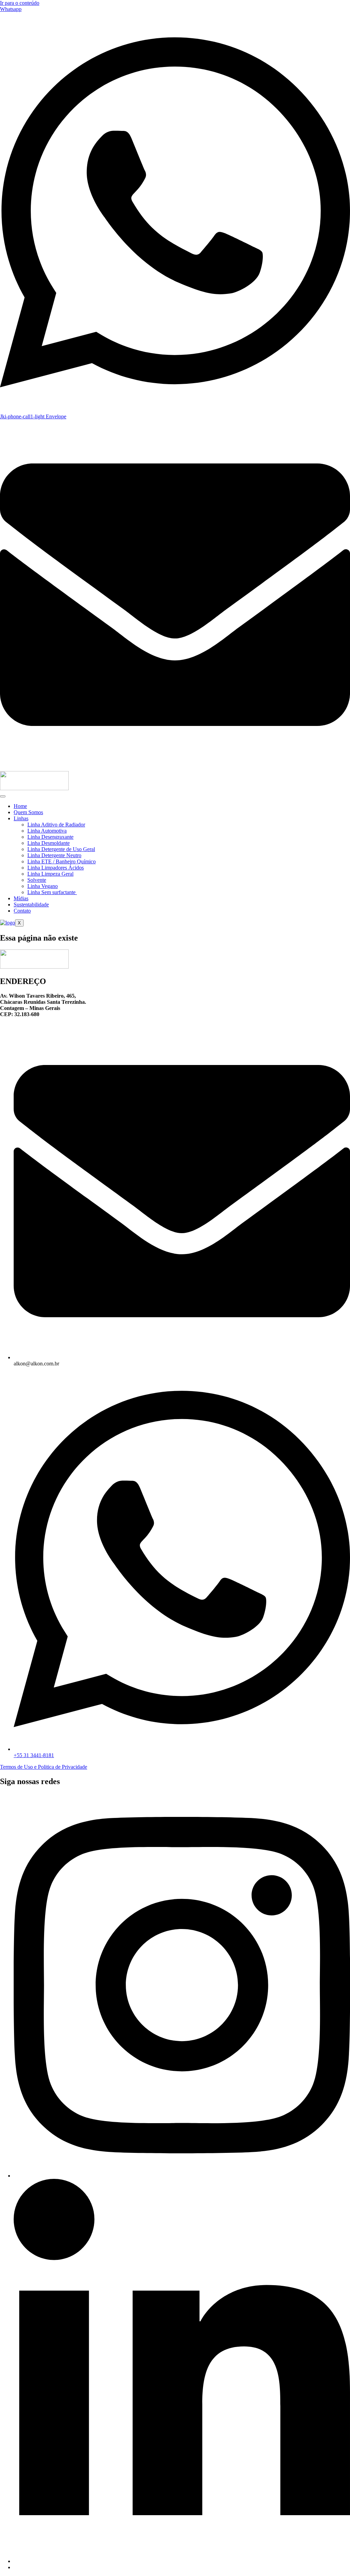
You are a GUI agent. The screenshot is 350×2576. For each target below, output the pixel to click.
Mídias (21, 898)
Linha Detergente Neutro (54, 855)
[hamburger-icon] (3, 796)
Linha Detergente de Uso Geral (61, 849)
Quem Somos (28, 812)
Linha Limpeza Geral (50, 874)
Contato (22, 911)
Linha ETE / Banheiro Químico (62, 861)
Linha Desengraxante (50, 837)
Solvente (37, 880)
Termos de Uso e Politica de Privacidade (44, 1767)
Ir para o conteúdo (20, 3)
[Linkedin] (182, 2561)
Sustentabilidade (31, 905)
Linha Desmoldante (49, 843)
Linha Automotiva (47, 831)
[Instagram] (182, 2176)
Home (20, 806)
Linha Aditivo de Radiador (56, 825)
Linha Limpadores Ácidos (56, 868)
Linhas (21, 818)
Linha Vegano (43, 886)
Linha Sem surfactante (52, 892)
